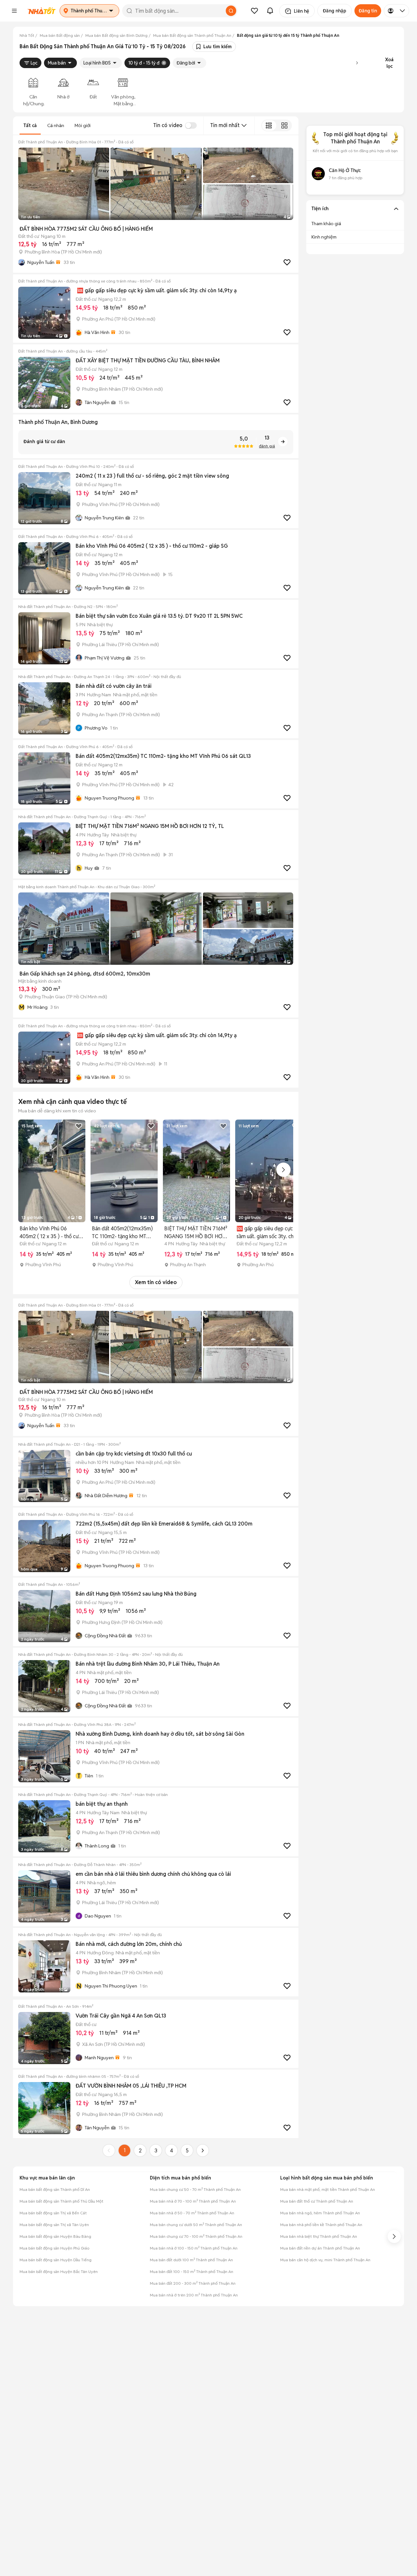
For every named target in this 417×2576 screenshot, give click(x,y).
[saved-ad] (254, 11)
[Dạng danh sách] (269, 125)
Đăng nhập (335, 11)
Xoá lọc (389, 63)
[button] (14, 11)
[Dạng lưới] (284, 125)
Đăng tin (368, 11)
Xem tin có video (156, 1282)
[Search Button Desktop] (231, 11)
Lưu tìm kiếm (217, 47)
